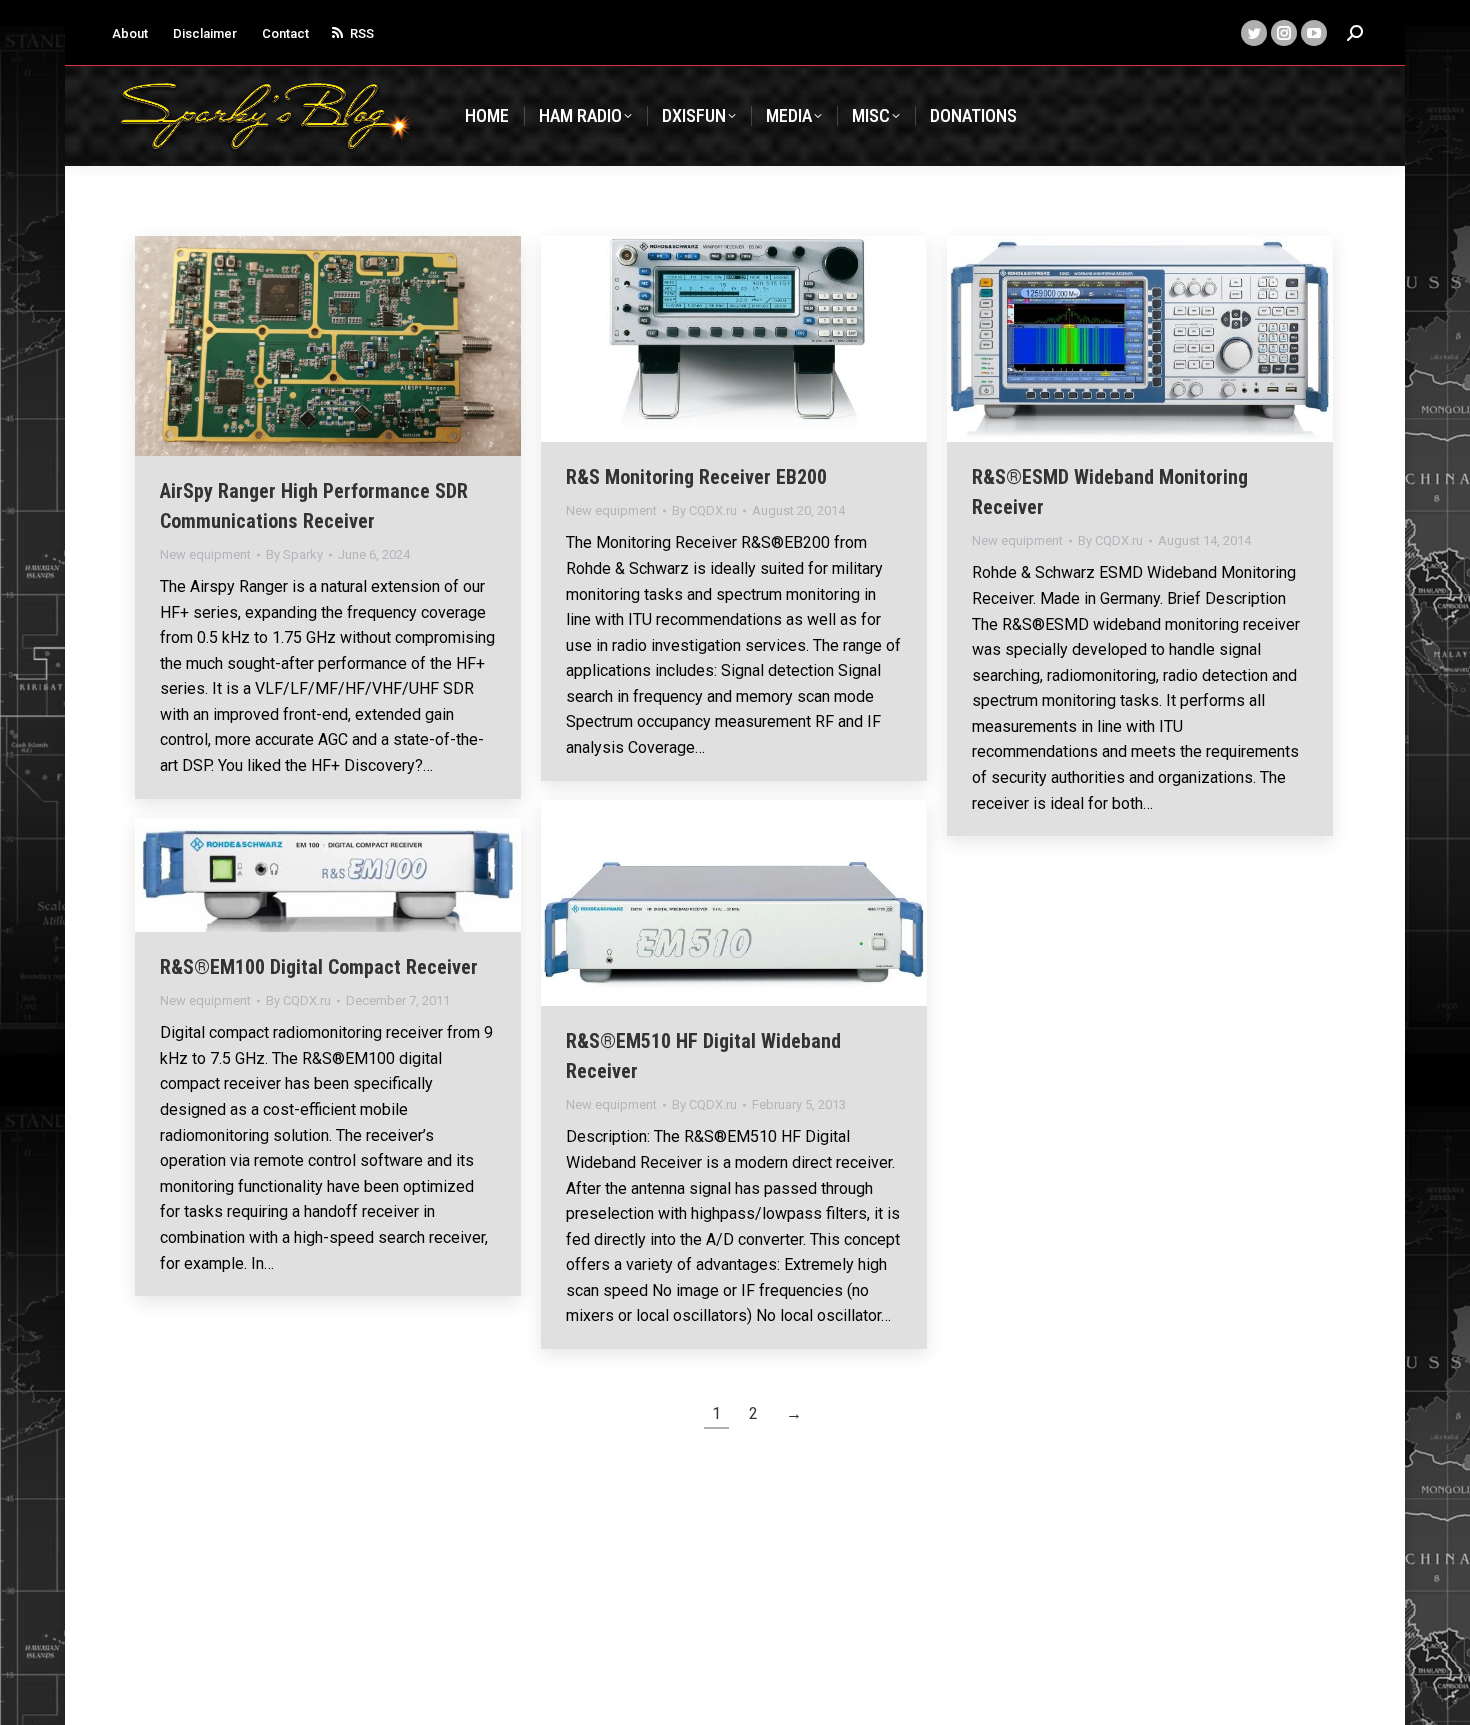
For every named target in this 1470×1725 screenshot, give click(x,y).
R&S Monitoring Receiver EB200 (696, 477)
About (130, 33)
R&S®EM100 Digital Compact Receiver (319, 967)
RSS (362, 33)
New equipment (205, 554)
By (294, 554)
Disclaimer (205, 33)
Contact (285, 33)
